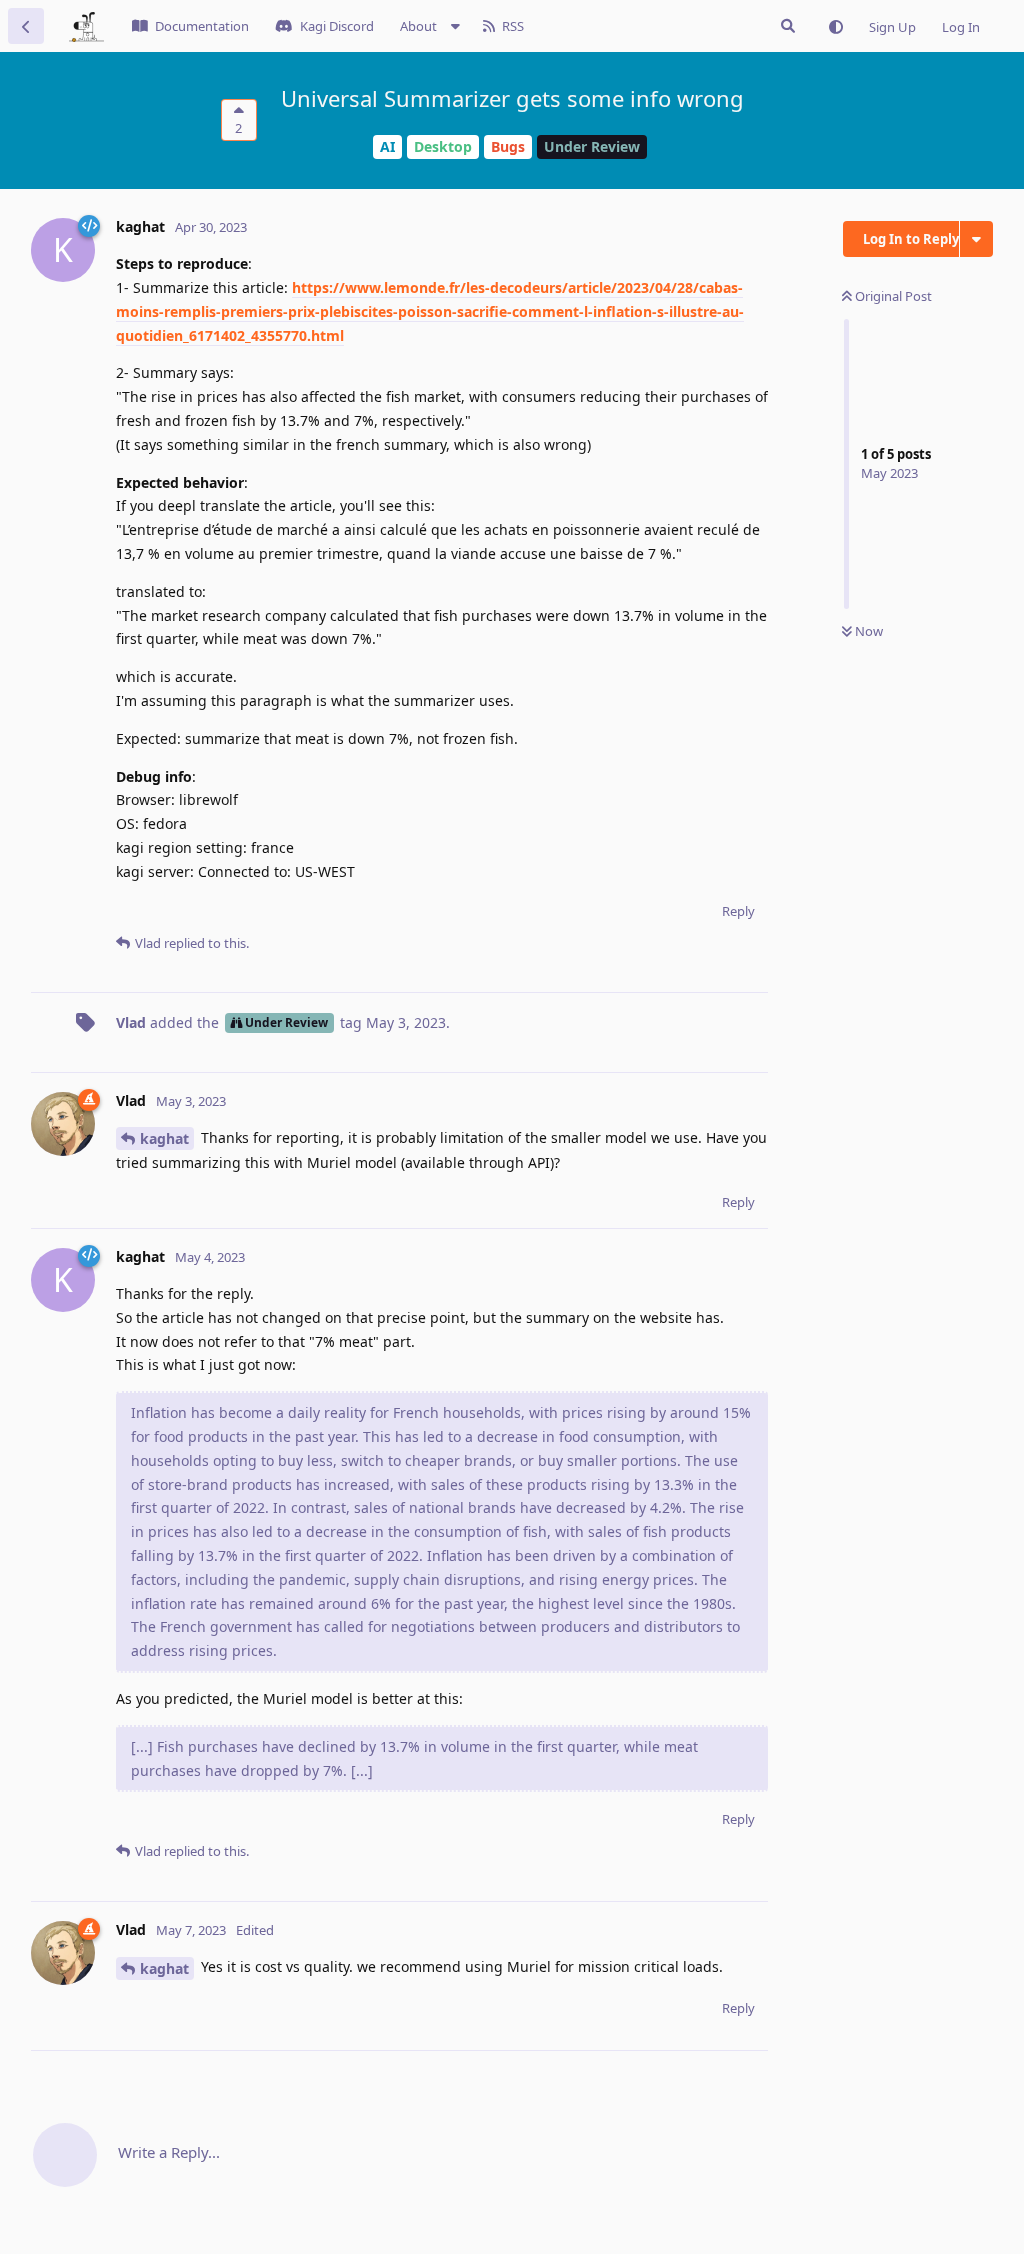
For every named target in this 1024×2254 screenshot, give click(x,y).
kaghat (164, 1138)
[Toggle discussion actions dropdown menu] (976, 239)
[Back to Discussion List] (26, 26)
